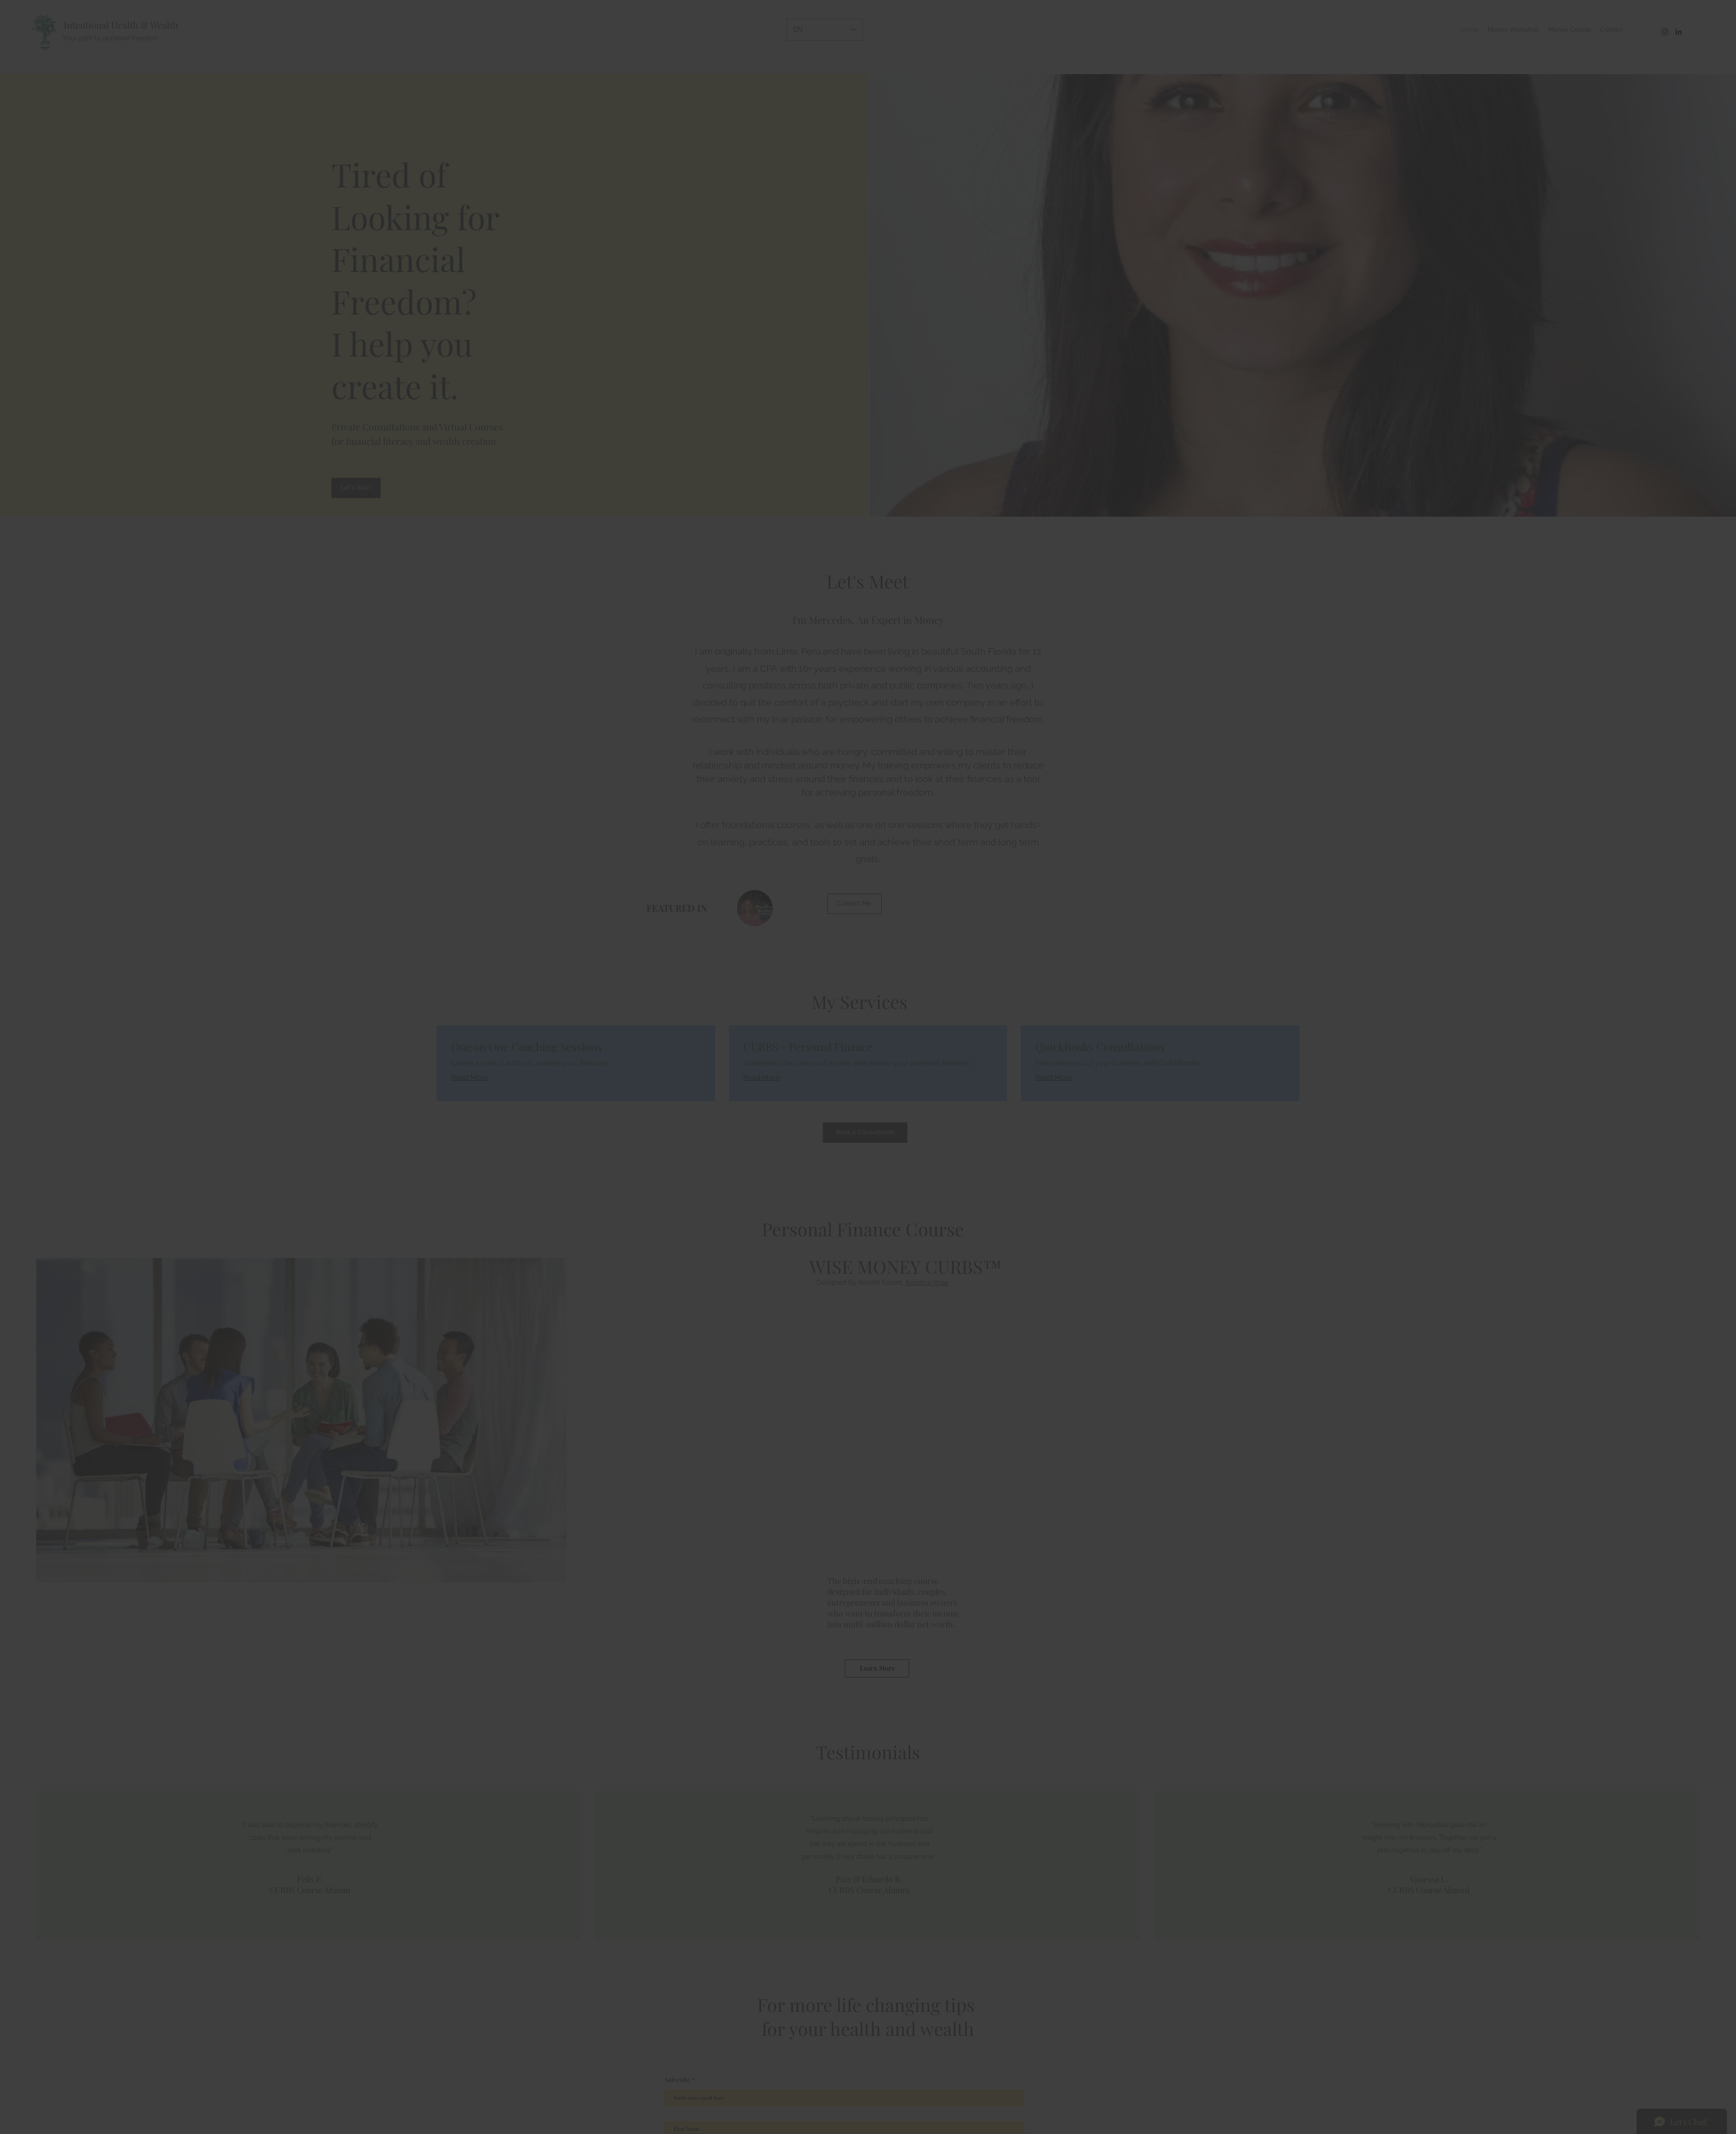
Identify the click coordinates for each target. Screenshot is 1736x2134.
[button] (982, 941)
